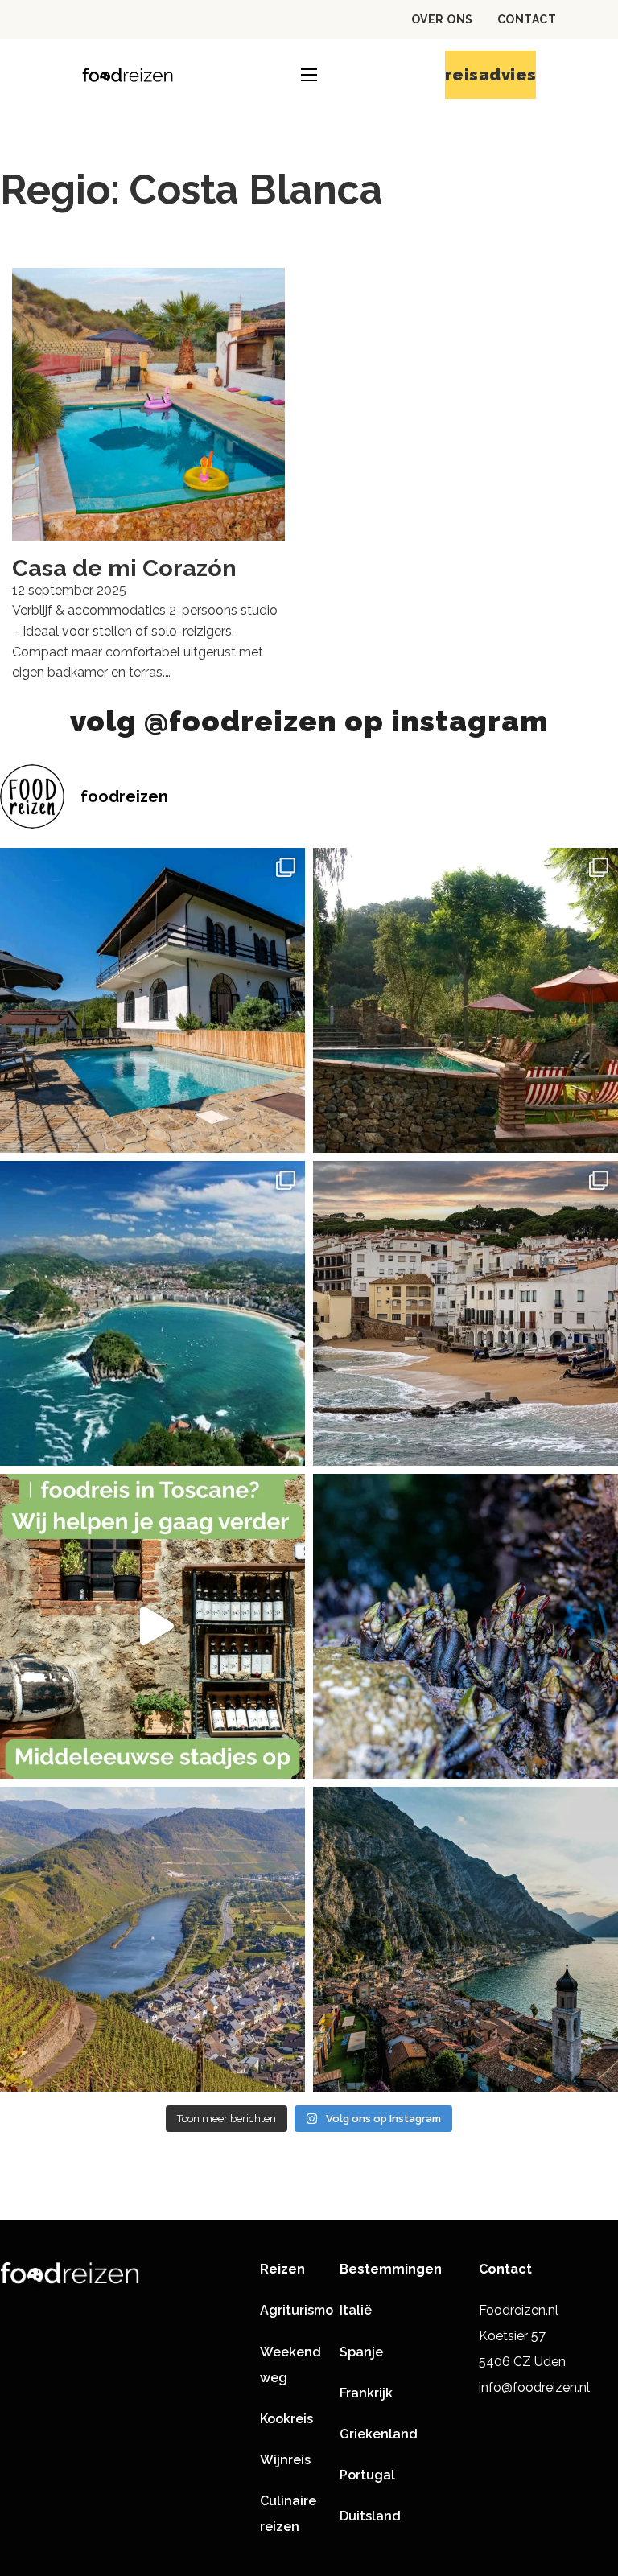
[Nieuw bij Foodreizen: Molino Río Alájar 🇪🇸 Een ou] (466, 1000)
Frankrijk (366, 2393)
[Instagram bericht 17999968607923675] (152, 1626)
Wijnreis (285, 2460)
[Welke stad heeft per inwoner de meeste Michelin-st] (152, 1313)
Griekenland (379, 2434)
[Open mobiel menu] (309, 75)
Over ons (442, 19)
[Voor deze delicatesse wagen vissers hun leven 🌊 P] (466, 1626)
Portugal (367, 2475)
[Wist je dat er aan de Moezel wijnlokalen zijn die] (152, 1939)
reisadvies (490, 75)
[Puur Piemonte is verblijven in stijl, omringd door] (152, 1000)
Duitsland (370, 2516)
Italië (356, 2310)
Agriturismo (297, 2310)
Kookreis (286, 2419)
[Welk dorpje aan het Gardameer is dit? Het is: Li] (466, 1939)
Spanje (361, 2352)
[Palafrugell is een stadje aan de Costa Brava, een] (466, 1313)
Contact (527, 19)
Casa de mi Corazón (124, 568)
